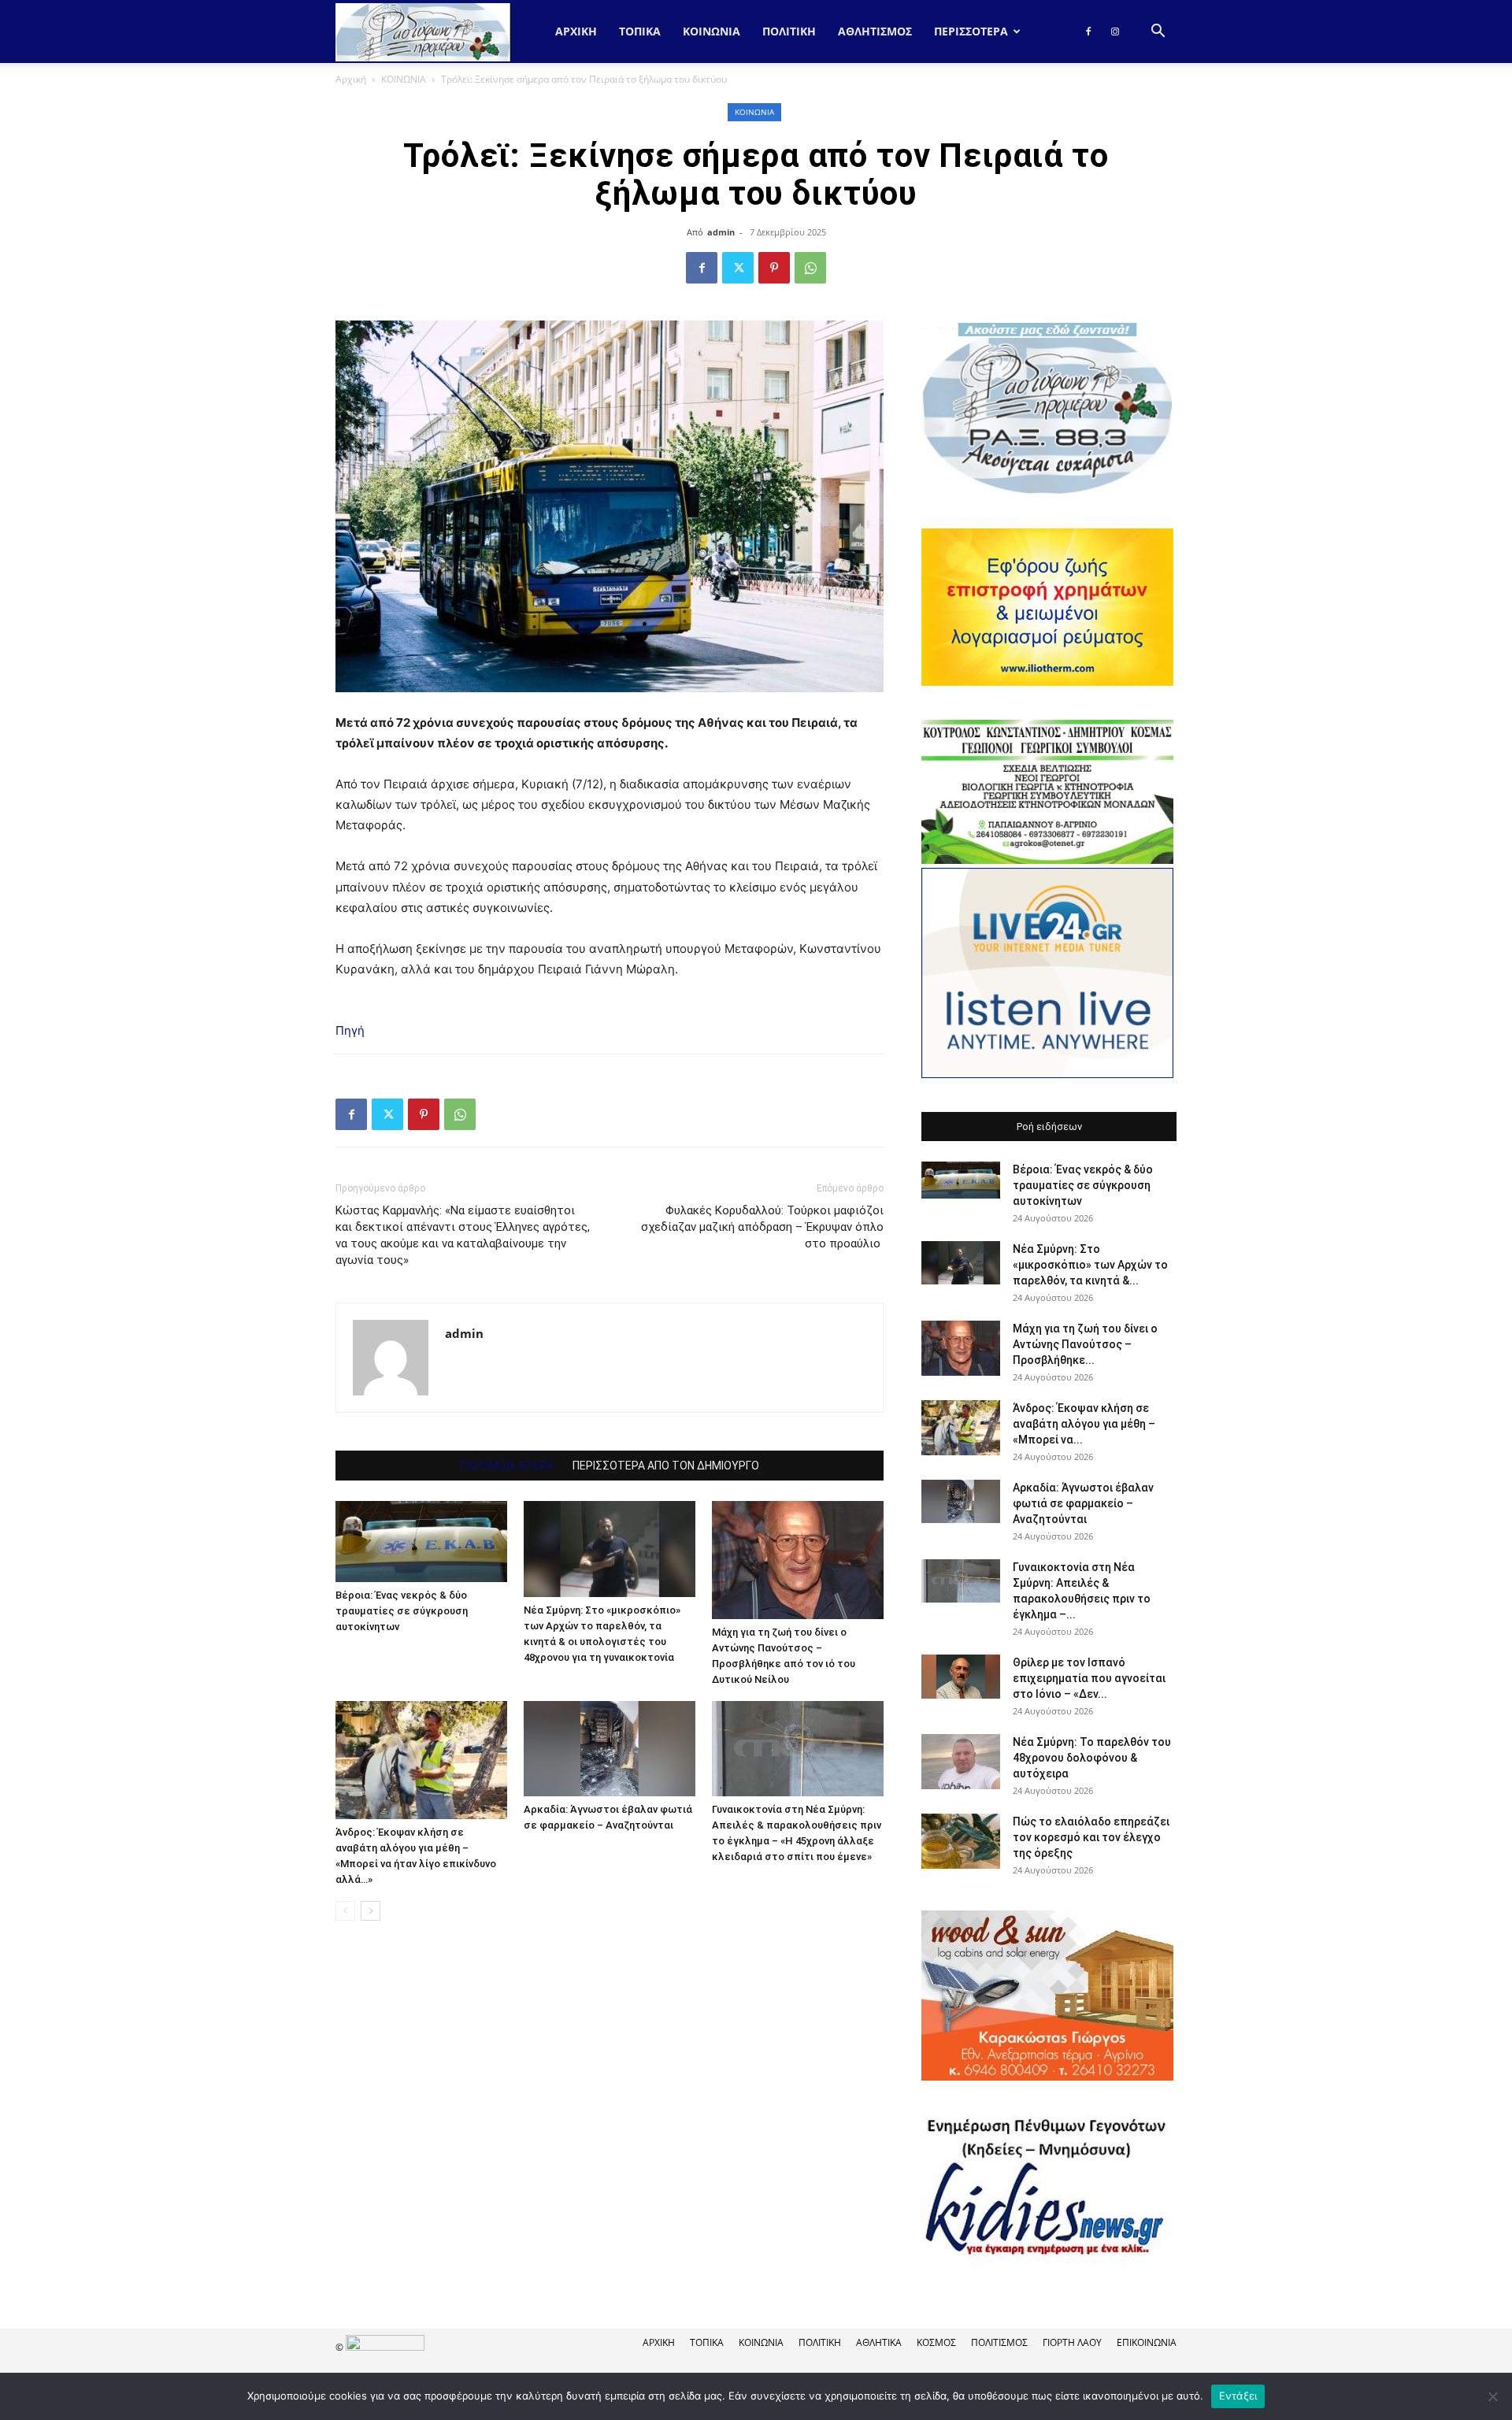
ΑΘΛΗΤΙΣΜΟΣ (875, 31)
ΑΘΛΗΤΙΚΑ (879, 2342)
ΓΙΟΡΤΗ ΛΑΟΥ (1072, 2342)
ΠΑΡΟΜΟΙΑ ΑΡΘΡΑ (507, 1466)
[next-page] (371, 1911)
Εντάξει (1238, 2396)
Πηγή (350, 1030)
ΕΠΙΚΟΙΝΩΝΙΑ (1147, 2342)
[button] (1158, 33)
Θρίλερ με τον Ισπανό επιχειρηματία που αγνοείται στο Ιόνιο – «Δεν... (1089, 1678)
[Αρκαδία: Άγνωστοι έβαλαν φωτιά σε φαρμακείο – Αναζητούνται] (610, 1749)
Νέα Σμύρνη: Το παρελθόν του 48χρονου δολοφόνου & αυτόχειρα (1092, 1758)
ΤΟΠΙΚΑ (640, 31)
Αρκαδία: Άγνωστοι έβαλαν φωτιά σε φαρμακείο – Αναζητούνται (1083, 1503)
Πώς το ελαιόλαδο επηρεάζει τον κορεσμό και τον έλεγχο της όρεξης (1091, 1837)
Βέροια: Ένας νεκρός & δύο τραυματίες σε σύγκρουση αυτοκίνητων (402, 1611)
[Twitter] (738, 268)
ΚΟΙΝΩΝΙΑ (712, 31)
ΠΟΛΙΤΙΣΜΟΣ (999, 2342)
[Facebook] (1088, 32)
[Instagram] (1115, 32)
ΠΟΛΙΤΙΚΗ (789, 31)
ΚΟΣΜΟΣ (936, 2342)
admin (721, 232)
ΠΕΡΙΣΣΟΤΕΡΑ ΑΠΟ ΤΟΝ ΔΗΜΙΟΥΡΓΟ (666, 1466)
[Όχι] (1492, 2396)
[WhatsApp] (810, 268)
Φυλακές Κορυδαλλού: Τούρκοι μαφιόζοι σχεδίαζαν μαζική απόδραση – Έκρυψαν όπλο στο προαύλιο (762, 1227)
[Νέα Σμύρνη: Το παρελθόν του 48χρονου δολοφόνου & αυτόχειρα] (961, 1762)
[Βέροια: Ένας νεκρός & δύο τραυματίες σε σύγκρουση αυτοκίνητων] (421, 1542)
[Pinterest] (774, 268)
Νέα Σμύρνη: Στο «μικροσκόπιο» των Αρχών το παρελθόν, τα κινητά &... (1090, 1265)
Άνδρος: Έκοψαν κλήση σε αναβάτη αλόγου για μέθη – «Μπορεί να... (1084, 1424)
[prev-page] (345, 1911)
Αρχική (576, 31)
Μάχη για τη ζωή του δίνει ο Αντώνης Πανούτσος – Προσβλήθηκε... (1085, 1344)
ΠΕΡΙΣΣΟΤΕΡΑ (971, 31)
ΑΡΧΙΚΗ (659, 2342)
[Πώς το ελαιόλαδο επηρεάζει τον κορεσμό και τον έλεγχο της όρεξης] (961, 1841)
